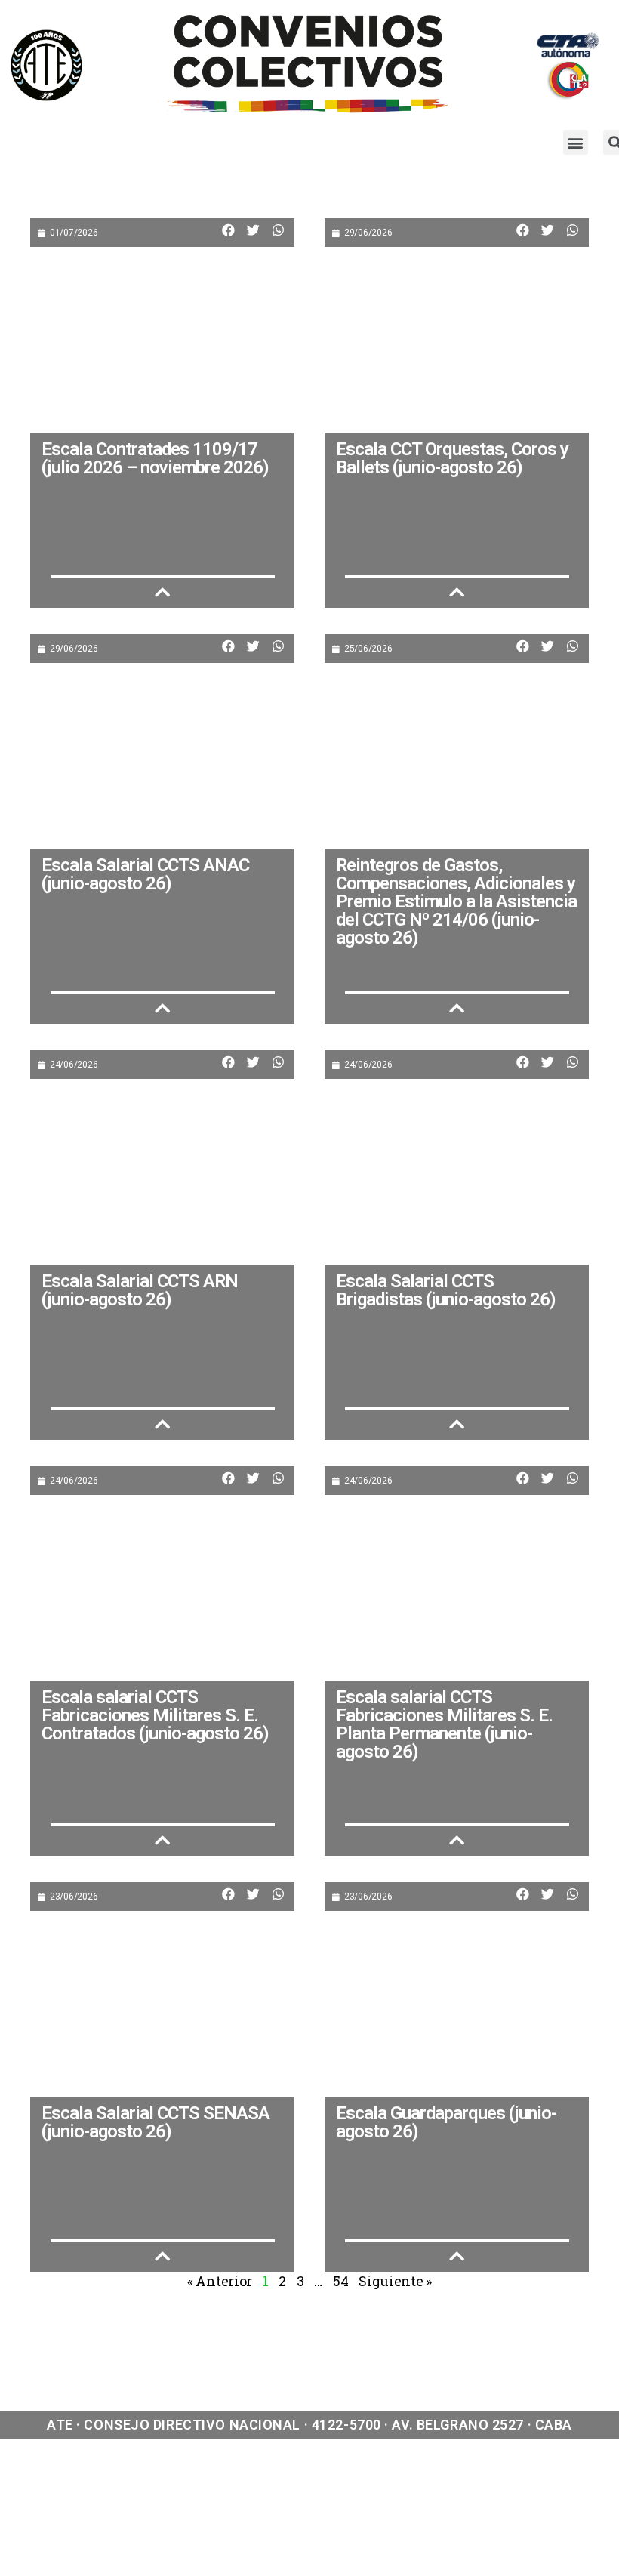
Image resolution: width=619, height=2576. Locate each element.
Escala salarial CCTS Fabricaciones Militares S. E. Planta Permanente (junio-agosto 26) (444, 1724)
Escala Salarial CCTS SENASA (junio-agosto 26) (156, 2122)
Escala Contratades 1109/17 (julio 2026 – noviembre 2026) (155, 458)
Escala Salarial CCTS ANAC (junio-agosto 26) (145, 874)
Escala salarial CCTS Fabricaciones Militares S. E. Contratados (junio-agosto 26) (155, 1715)
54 (340, 2281)
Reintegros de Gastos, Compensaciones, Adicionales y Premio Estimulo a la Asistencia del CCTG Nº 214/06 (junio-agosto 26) (456, 901)
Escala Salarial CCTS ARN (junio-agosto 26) (140, 1290)
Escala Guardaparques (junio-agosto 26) (446, 2122)
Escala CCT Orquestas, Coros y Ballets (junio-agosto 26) (452, 458)
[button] (576, 142)
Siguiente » (395, 2281)
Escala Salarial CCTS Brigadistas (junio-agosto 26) (446, 1290)
